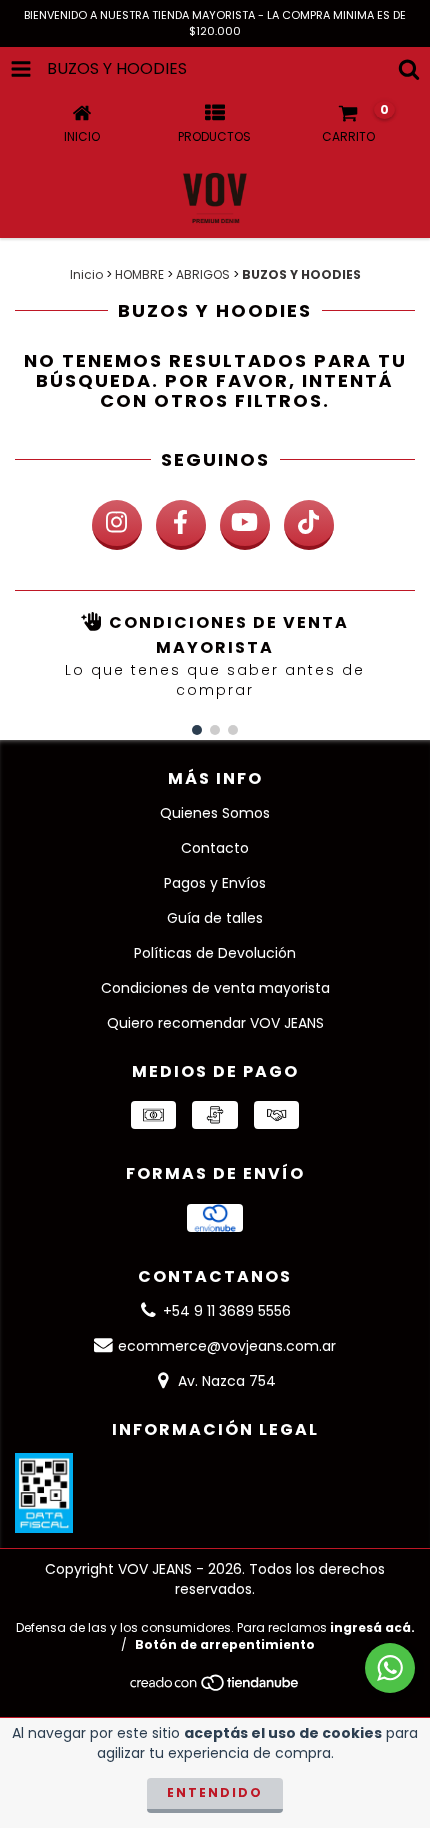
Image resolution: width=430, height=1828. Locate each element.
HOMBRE (139, 274)
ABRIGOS (203, 274)
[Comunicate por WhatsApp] (390, 1668)
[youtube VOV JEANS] (245, 525)
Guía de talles (215, 918)
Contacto (215, 848)
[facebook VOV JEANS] (181, 525)
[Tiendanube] (215, 1688)
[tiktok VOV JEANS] (309, 525)
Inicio (86, 274)
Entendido (215, 1792)
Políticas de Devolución (215, 953)
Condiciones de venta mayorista (215, 988)
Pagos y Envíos (215, 883)
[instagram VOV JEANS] (117, 525)
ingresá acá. (372, 1627)
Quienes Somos (215, 813)
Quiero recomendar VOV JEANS (215, 1023)
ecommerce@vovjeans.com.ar (227, 1346)
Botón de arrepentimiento (225, 1644)
